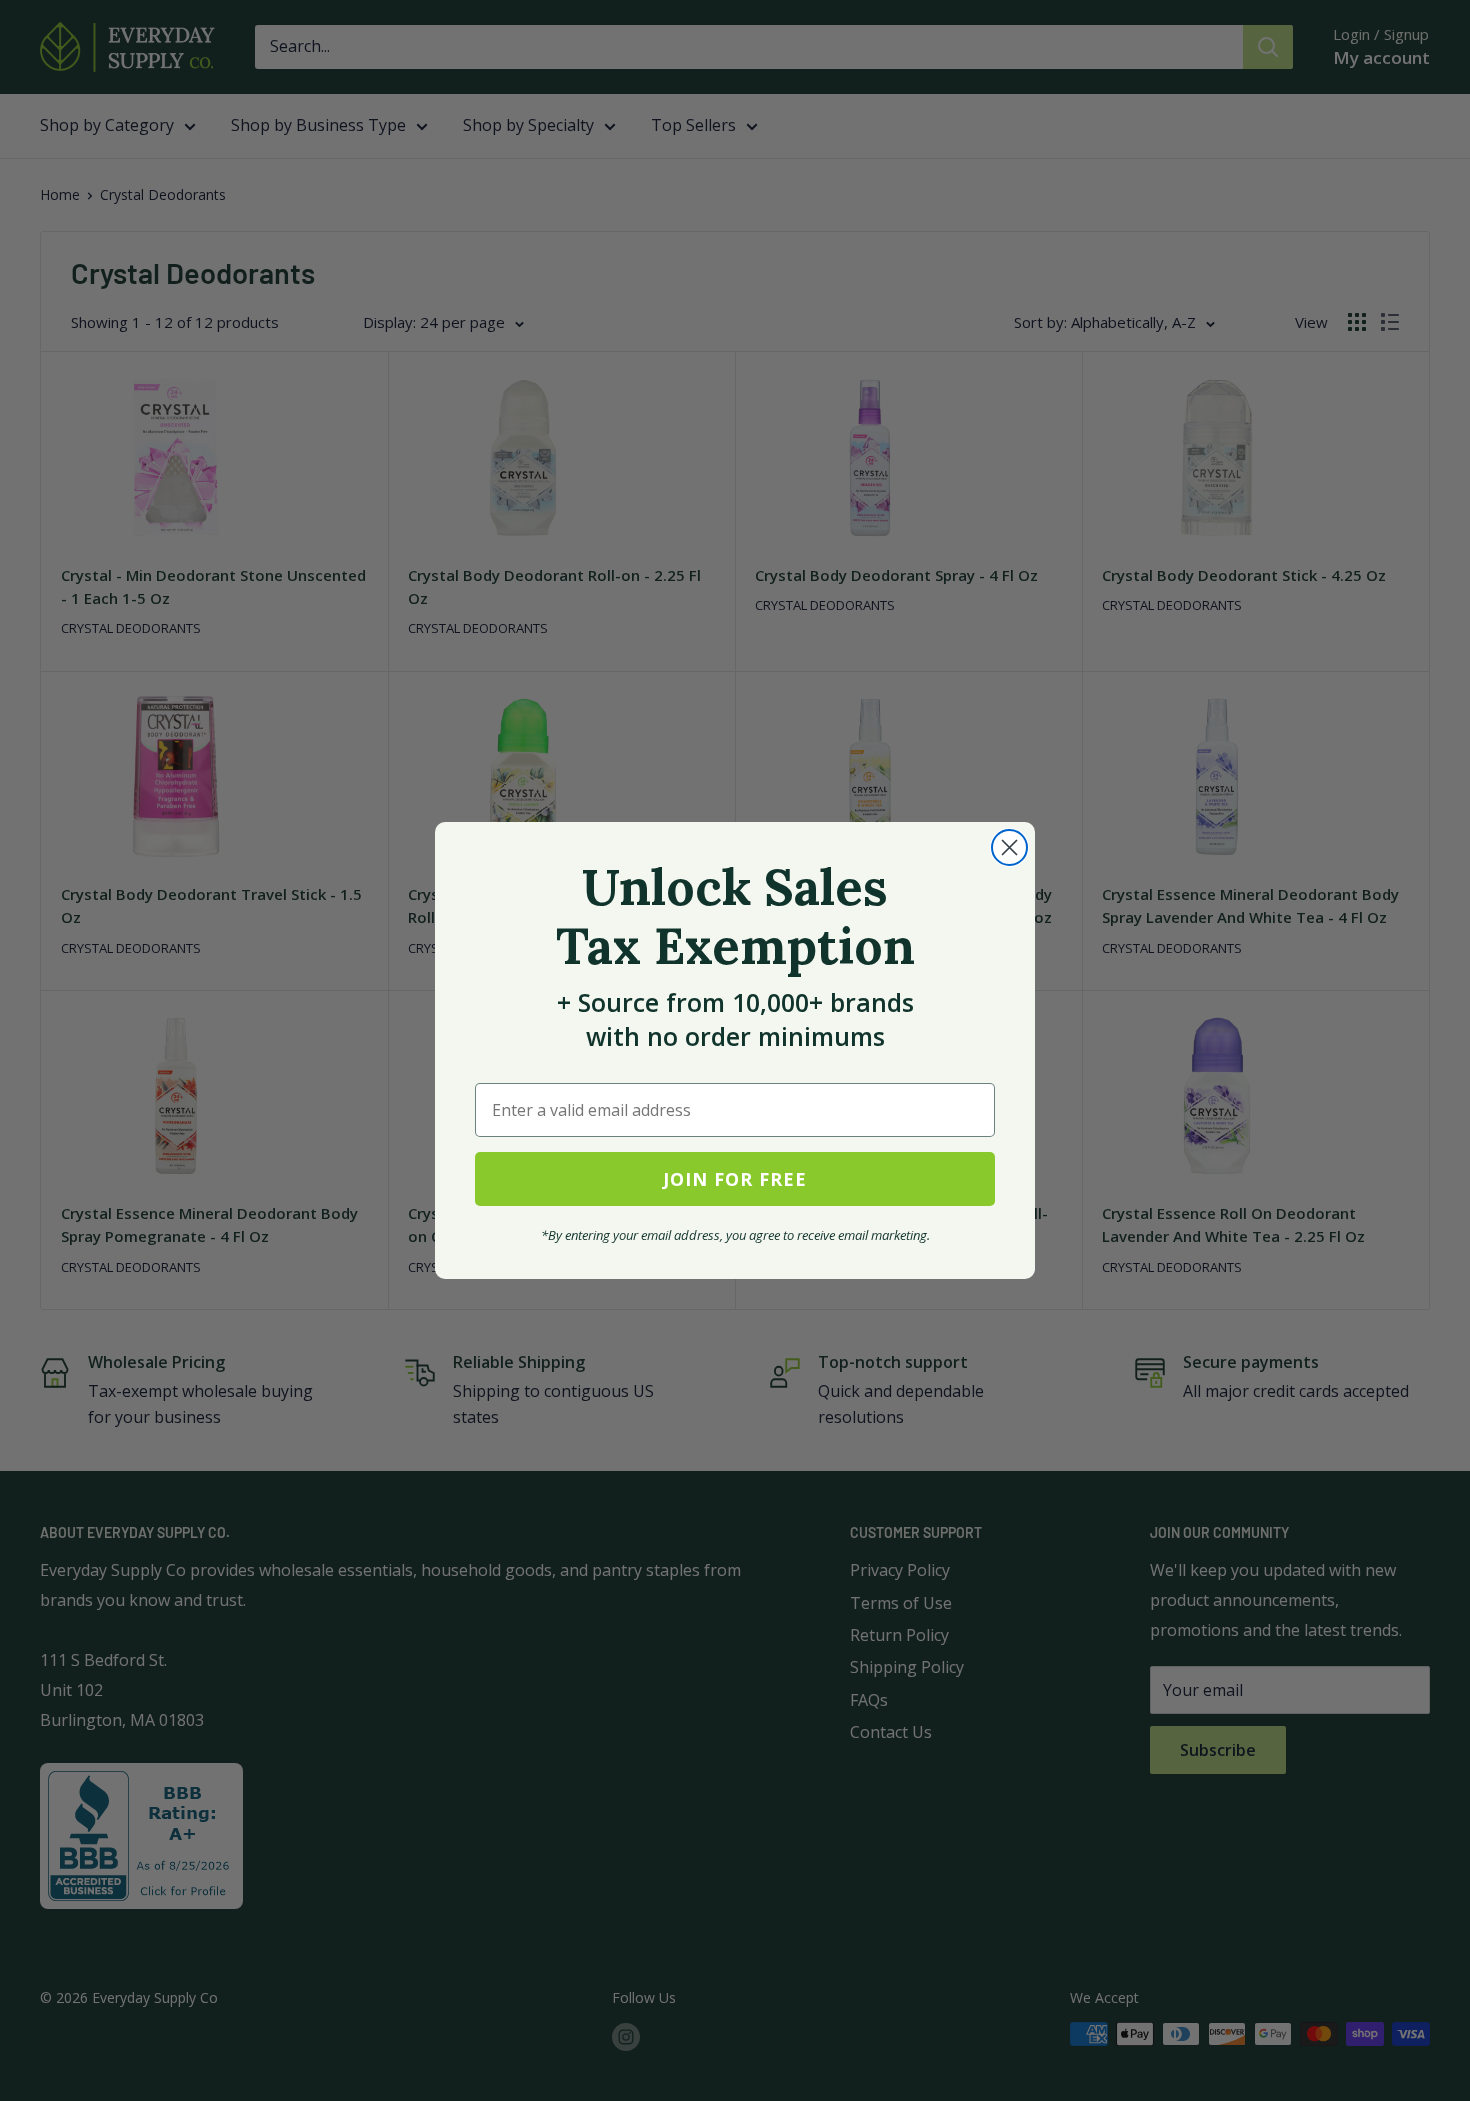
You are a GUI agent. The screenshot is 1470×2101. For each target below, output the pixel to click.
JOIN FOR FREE (735, 1179)
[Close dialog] (1009, 847)
